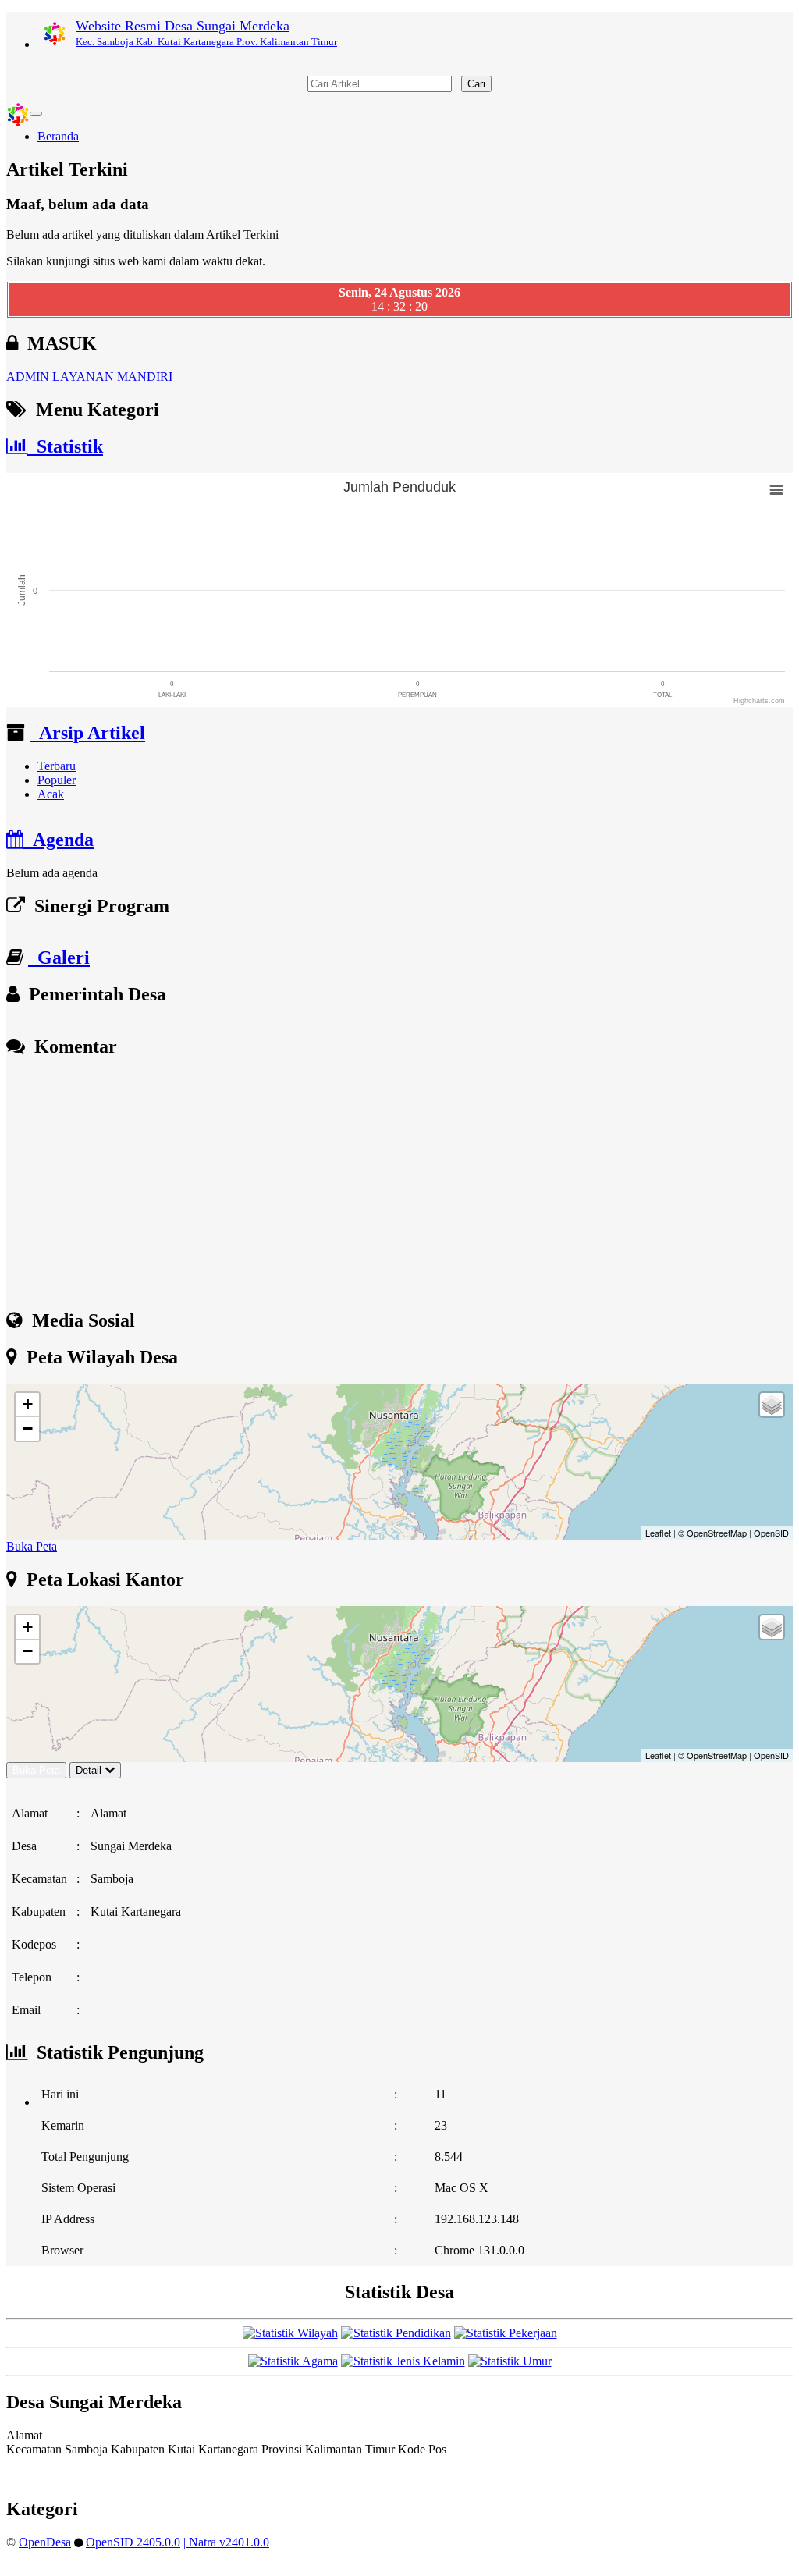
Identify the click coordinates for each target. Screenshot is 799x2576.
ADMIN (28, 377)
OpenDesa (45, 2542)
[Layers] (772, 1405)
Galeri (59, 958)
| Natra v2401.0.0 (226, 2542)
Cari (476, 84)
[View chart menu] (776, 490)
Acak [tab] (51, 794)
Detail (89, 1770)
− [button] (28, 1428)
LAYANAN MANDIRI (112, 377)
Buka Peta (32, 1546)
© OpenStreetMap (712, 1533)
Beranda (58, 136)
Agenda (59, 840)
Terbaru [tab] (57, 766)
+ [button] (28, 1404)
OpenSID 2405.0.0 (133, 2542)
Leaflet (658, 1533)
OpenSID (771, 1533)
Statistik (65, 446)
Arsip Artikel (87, 733)
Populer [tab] (57, 780)
